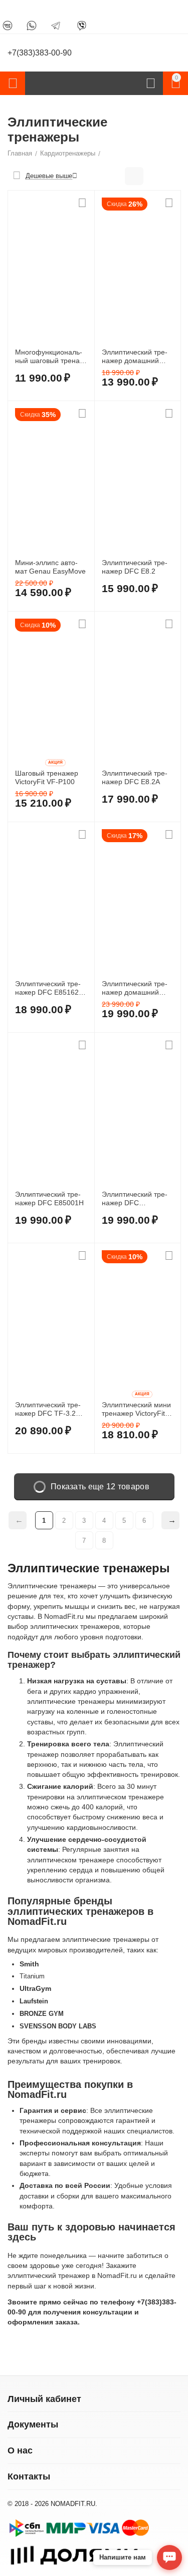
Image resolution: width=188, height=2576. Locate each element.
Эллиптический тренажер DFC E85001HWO (135, 1199)
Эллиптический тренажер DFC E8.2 (135, 567)
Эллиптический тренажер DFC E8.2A (135, 777)
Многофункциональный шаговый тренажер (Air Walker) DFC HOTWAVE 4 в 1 (49, 357)
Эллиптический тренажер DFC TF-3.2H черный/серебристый (50, 1409)
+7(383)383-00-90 (40, 53)
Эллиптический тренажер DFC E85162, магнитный (48, 988)
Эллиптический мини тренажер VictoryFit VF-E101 (136, 1409)
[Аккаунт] (151, 84)
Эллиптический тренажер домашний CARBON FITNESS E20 (135, 357)
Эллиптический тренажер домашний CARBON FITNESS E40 (135, 988)
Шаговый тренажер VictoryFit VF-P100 (47, 777)
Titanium (32, 1976)
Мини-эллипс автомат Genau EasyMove (50, 567)
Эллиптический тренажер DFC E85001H (49, 1198)
